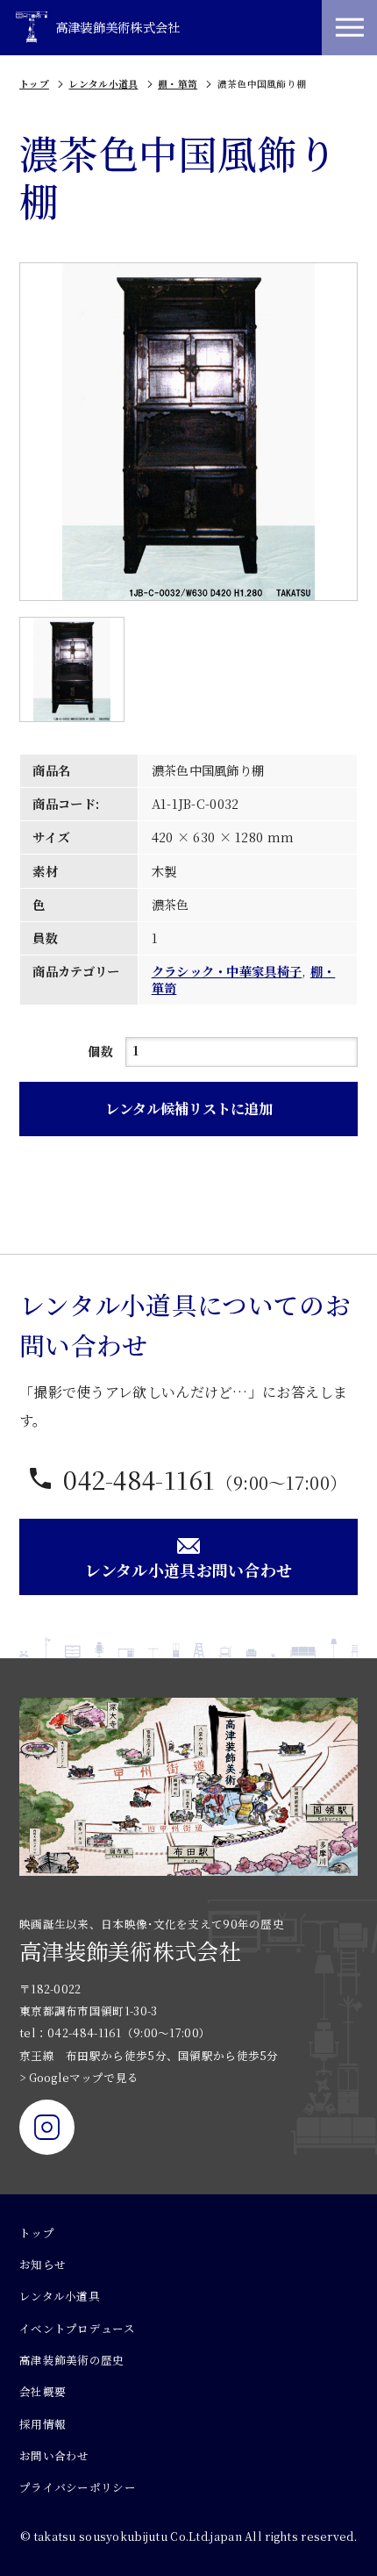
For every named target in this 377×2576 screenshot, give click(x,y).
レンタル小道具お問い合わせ (189, 1570)
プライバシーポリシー (78, 2487)
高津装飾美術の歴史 (72, 2360)
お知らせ (43, 2265)
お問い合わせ (54, 2456)
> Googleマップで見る (79, 2078)
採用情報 (43, 2424)
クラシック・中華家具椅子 (227, 971)
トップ (34, 84)
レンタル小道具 (103, 84)
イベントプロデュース (77, 2329)
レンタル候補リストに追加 (189, 1108)
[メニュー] (349, 28)
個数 (100, 1051)
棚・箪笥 (178, 84)
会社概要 (43, 2392)
